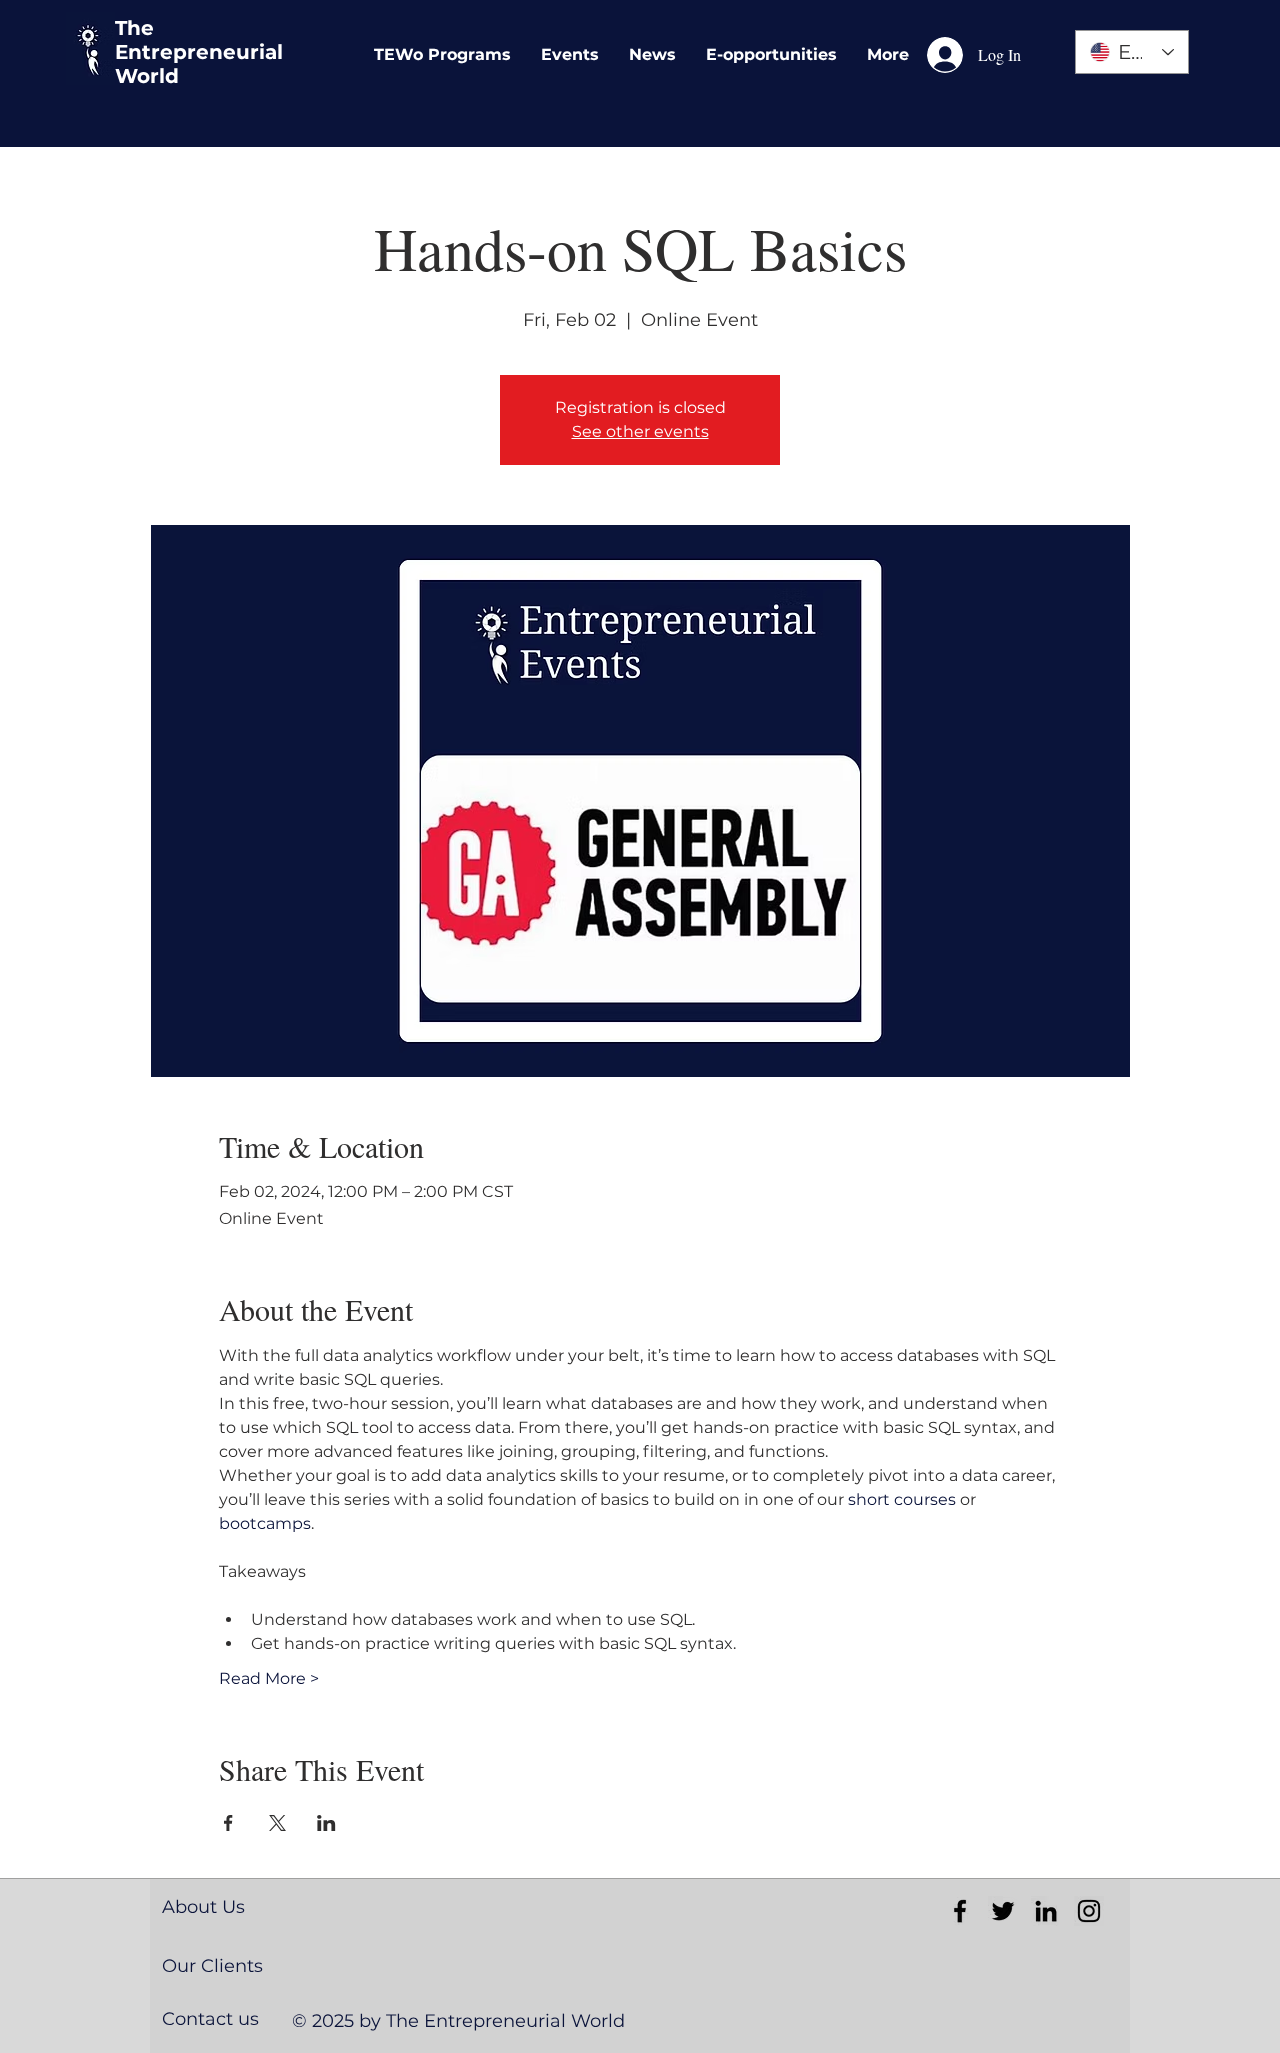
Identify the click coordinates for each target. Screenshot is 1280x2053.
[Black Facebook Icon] (960, 1911)
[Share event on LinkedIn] (326, 1823)
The (134, 28)
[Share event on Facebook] (228, 1823)
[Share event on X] (277, 1823)
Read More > (269, 1678)
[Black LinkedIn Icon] (1046, 1911)
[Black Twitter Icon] (1003, 1911)
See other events (640, 431)
